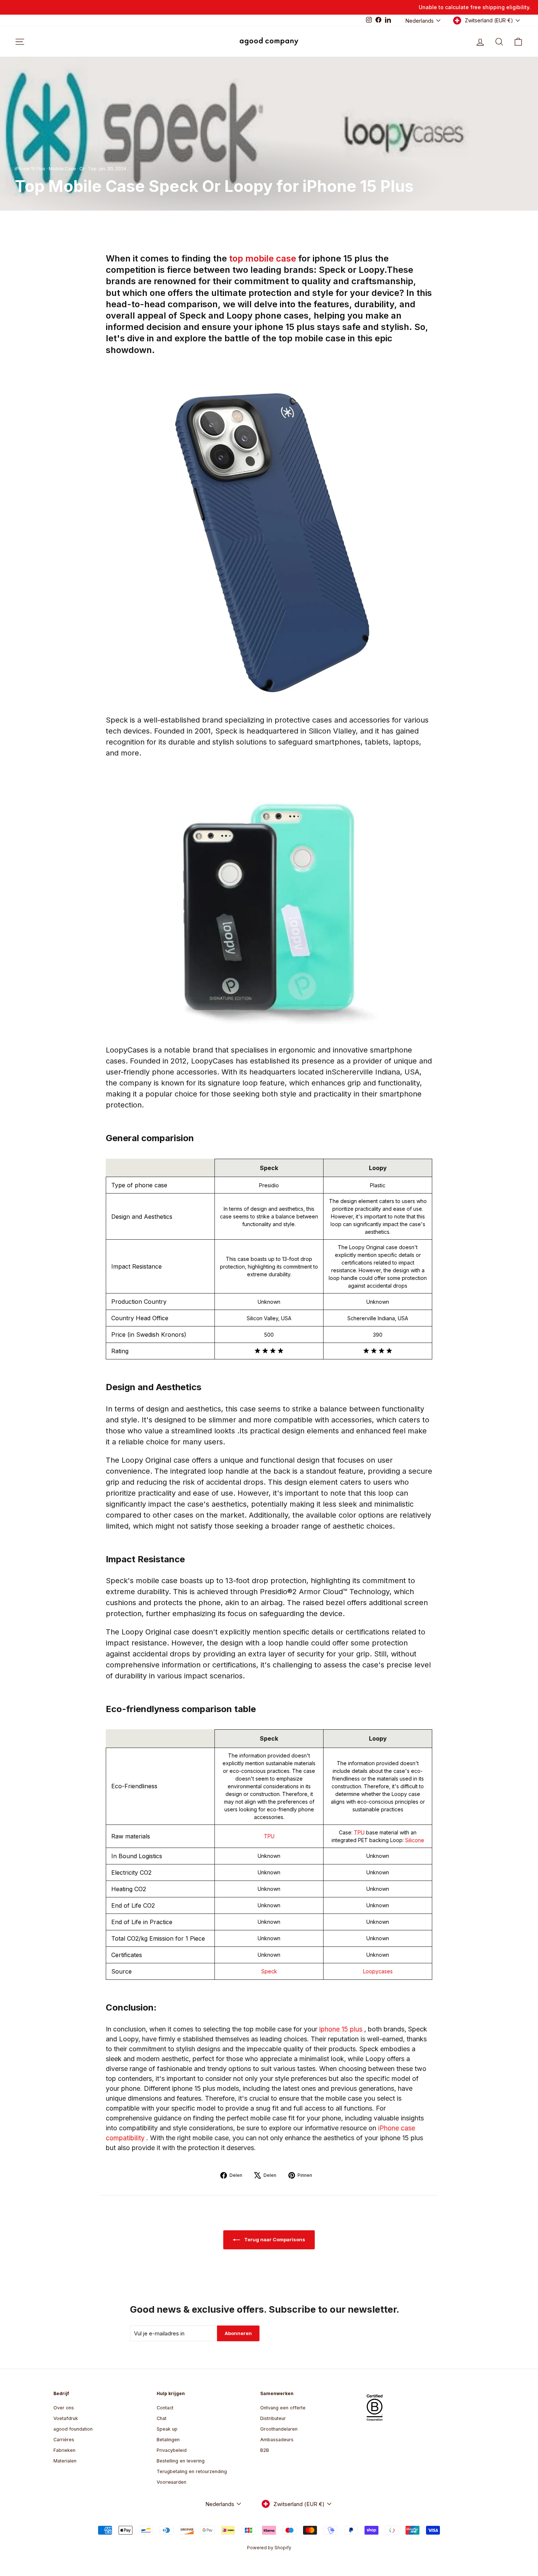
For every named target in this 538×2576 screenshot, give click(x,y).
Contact (165, 2408)
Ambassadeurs (277, 2440)
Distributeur (273, 2418)
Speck (269, 1971)
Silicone (415, 1840)
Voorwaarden (171, 2482)
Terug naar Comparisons (274, 2239)
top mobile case (264, 258)
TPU (269, 1836)
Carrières (64, 2440)
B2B (265, 2450)
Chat (162, 2418)
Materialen (65, 2461)
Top (92, 169)
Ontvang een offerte (283, 2408)
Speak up (167, 2429)
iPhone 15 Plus (30, 169)
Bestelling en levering (181, 2461)
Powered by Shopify (269, 2548)
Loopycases (378, 1971)
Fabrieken (64, 2450)
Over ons (64, 2408)
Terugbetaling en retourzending (192, 2471)
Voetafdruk (66, 2418)
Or (82, 169)
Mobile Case (62, 169)
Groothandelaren (279, 2429)
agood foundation (73, 2429)
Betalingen (168, 2440)
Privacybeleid (172, 2450)
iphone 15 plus (342, 2029)
